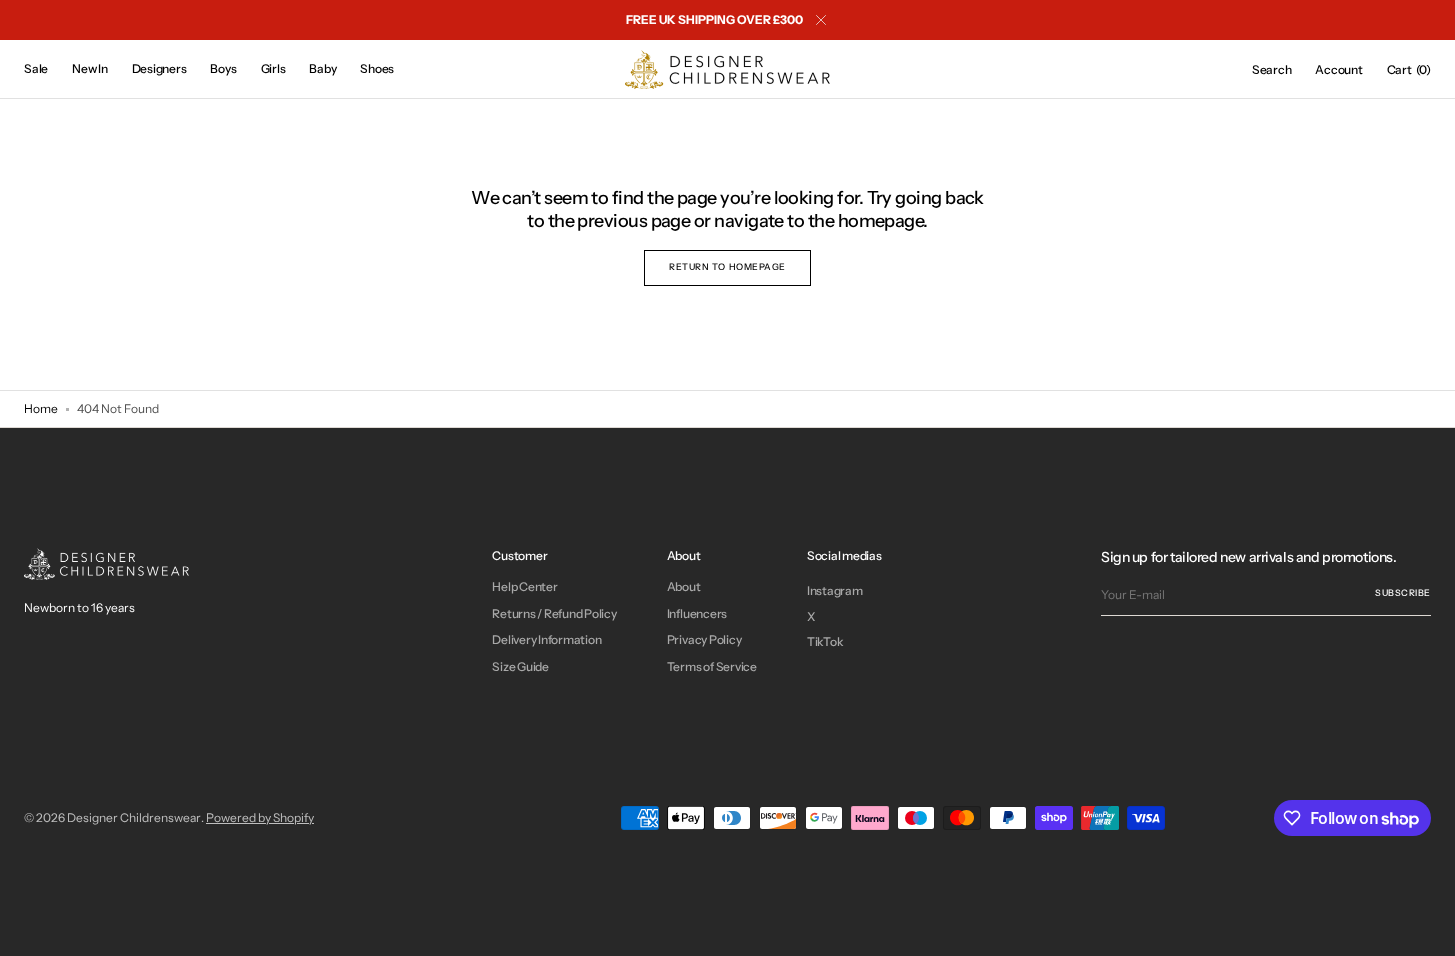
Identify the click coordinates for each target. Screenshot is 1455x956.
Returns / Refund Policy (554, 613)
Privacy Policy (704, 639)
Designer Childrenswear (134, 817)
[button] (1272, 70)
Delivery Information (546, 639)
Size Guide (520, 666)
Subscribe (1403, 592)
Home (41, 408)
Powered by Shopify (260, 817)
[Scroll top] (1425, 926)
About (684, 587)
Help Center (524, 587)
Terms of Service (712, 666)
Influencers (697, 613)
